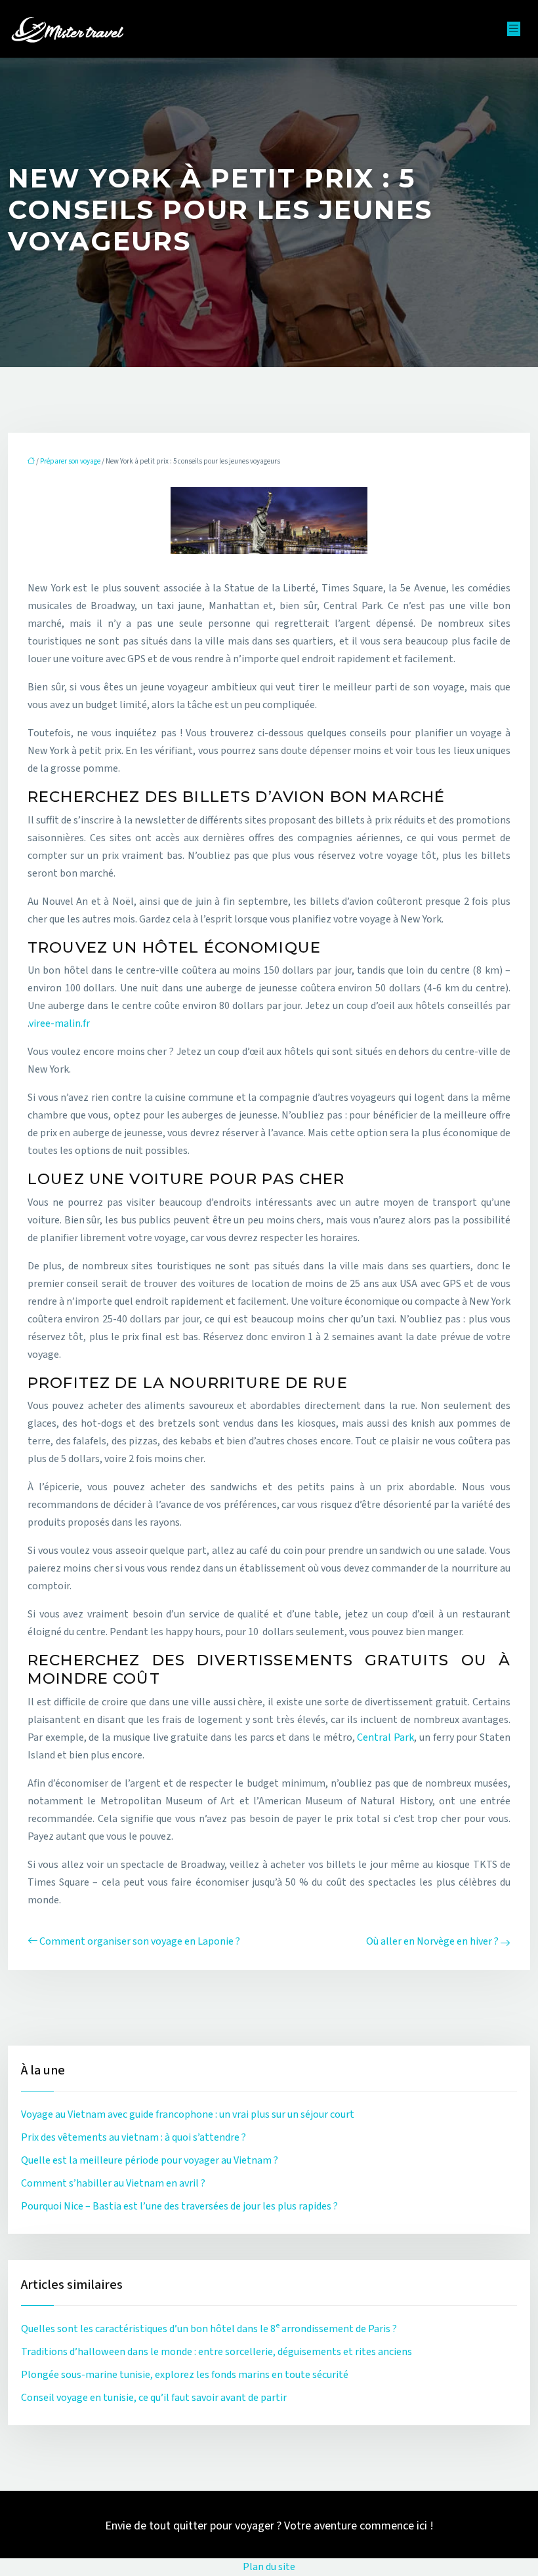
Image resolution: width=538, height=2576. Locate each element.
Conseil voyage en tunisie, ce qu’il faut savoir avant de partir (154, 2398)
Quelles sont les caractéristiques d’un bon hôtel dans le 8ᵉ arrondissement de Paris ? (209, 2329)
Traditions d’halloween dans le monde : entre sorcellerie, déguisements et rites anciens (217, 2352)
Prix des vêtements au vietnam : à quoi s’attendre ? (134, 2137)
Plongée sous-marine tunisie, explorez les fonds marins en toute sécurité (185, 2375)
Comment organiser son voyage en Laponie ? (140, 1941)
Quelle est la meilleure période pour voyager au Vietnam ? (150, 2160)
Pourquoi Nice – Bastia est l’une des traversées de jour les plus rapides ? (179, 2206)
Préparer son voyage (70, 461)
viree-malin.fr (59, 1023)
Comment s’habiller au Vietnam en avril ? (113, 2183)
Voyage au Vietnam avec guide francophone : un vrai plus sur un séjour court (188, 2114)
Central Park (385, 1737)
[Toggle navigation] (514, 29)
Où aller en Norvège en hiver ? (432, 1941)
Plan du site (269, 2567)
